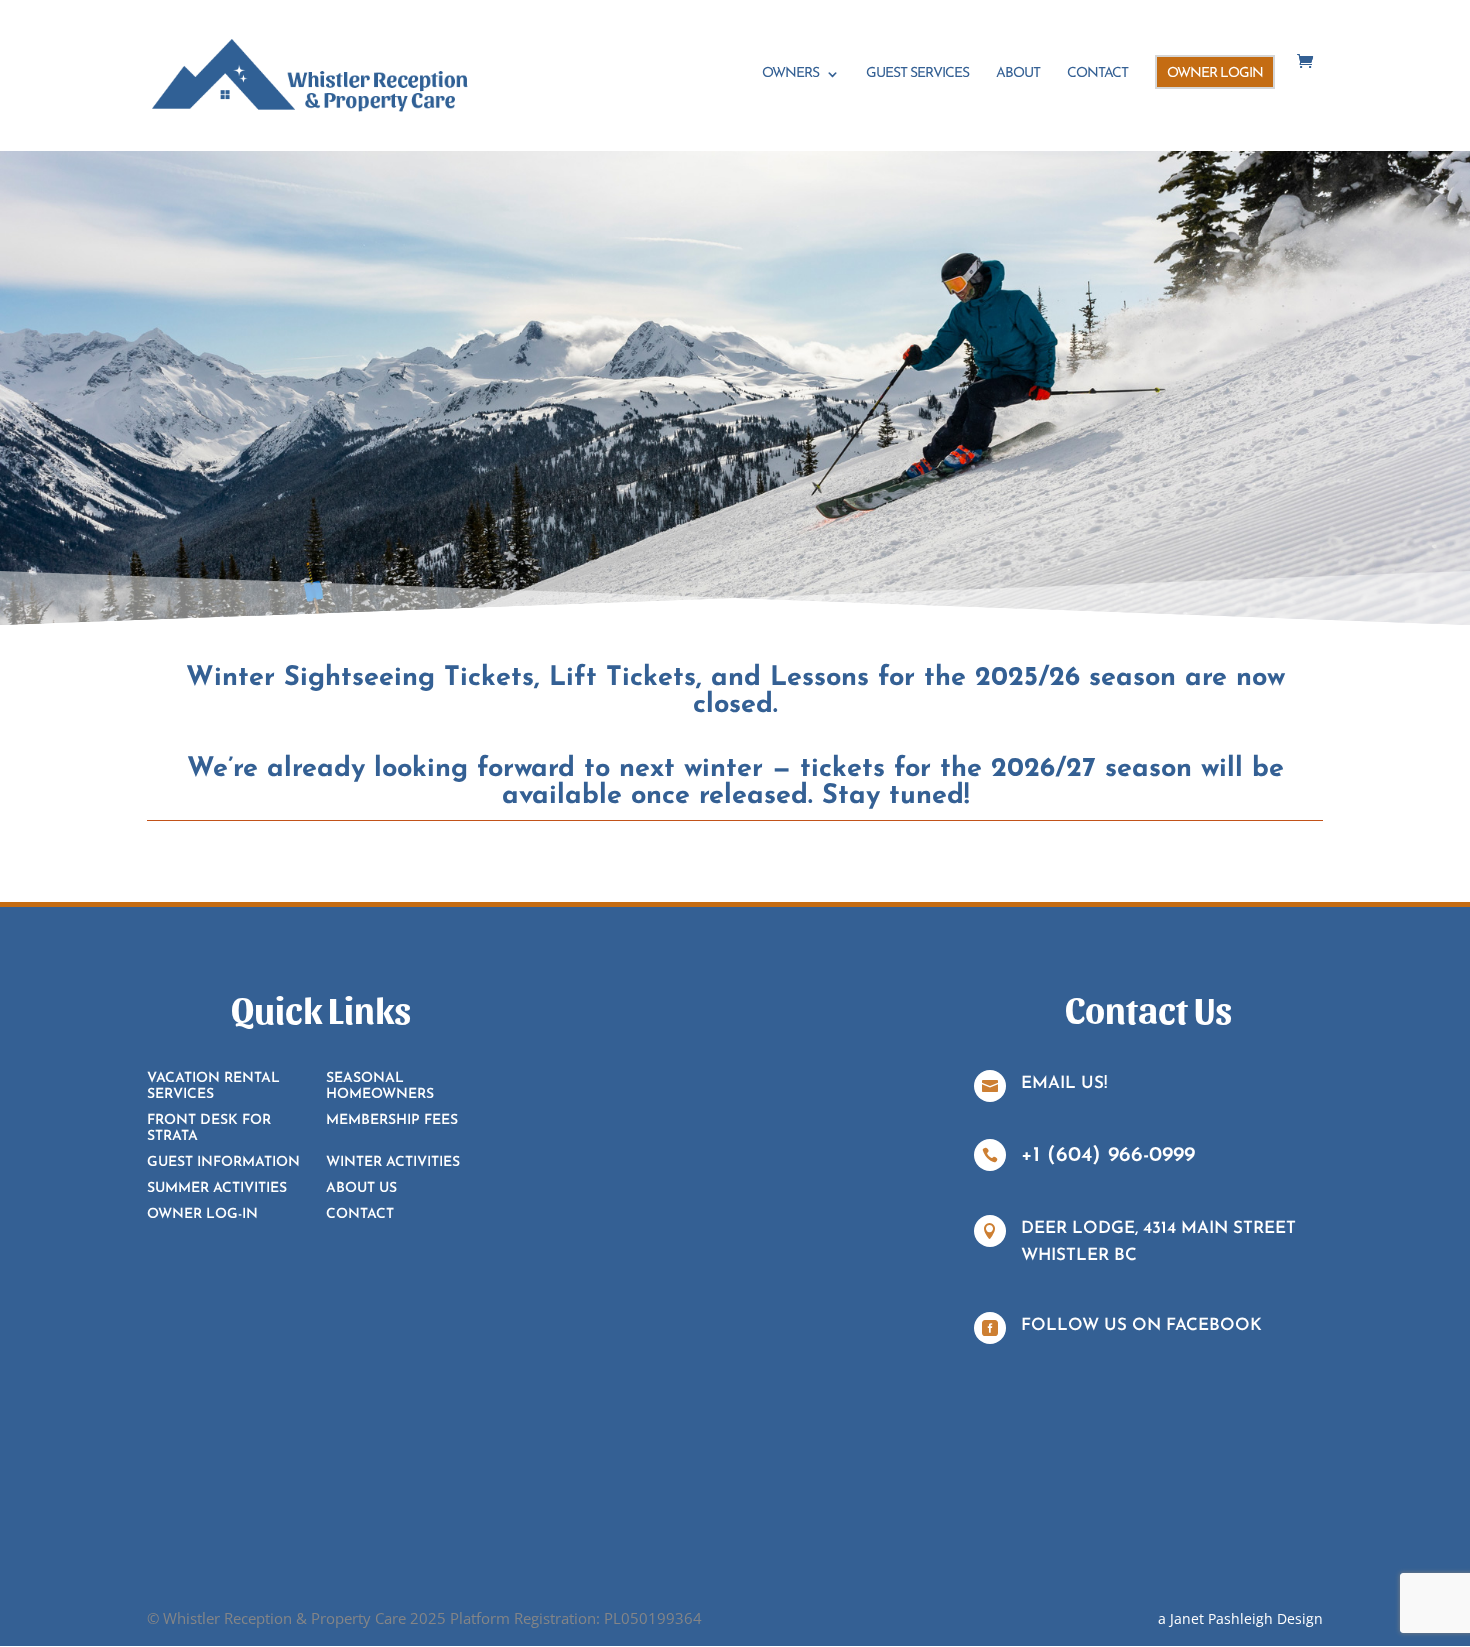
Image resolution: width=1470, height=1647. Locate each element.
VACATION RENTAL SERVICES (213, 1086)
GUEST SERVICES (917, 74)
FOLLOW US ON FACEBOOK (1141, 1325)
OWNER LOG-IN (202, 1214)
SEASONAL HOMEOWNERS (380, 1086)
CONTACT (1097, 74)
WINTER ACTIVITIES (393, 1162)
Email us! (1064, 1083)
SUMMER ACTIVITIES (217, 1188)
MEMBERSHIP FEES (392, 1120)
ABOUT (1018, 74)
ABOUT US (361, 1188)
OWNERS (790, 74)
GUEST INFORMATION (223, 1162)
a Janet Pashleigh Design (1240, 1618)
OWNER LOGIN (1215, 74)
